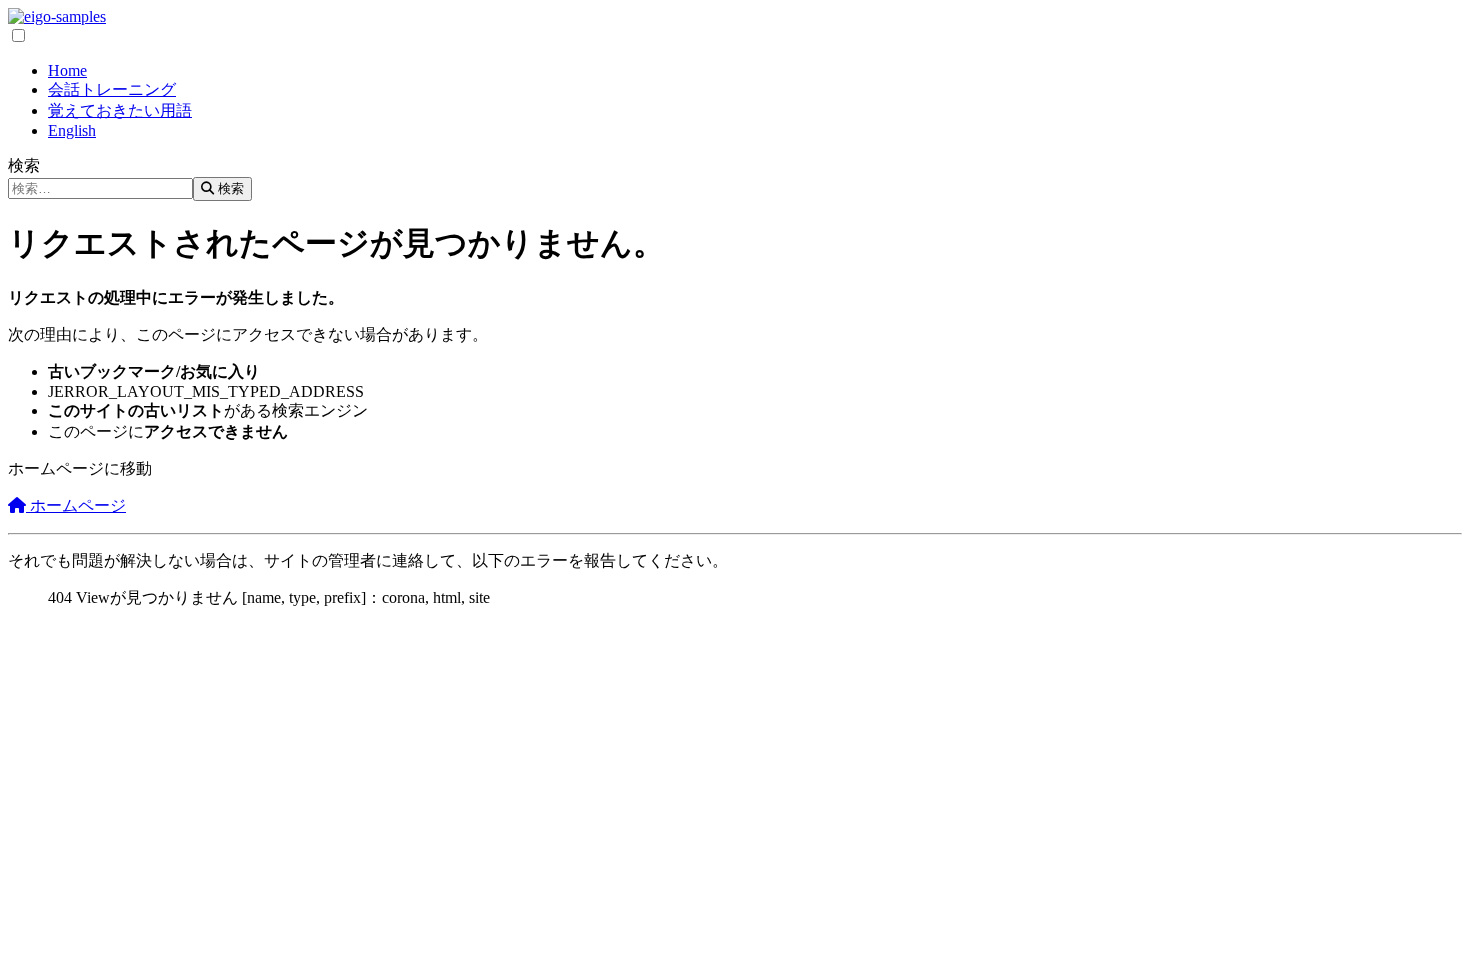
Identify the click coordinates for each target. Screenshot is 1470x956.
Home (67, 70)
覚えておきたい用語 (120, 110)
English (72, 130)
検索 (24, 165)
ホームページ (76, 505)
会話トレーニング (112, 89)
